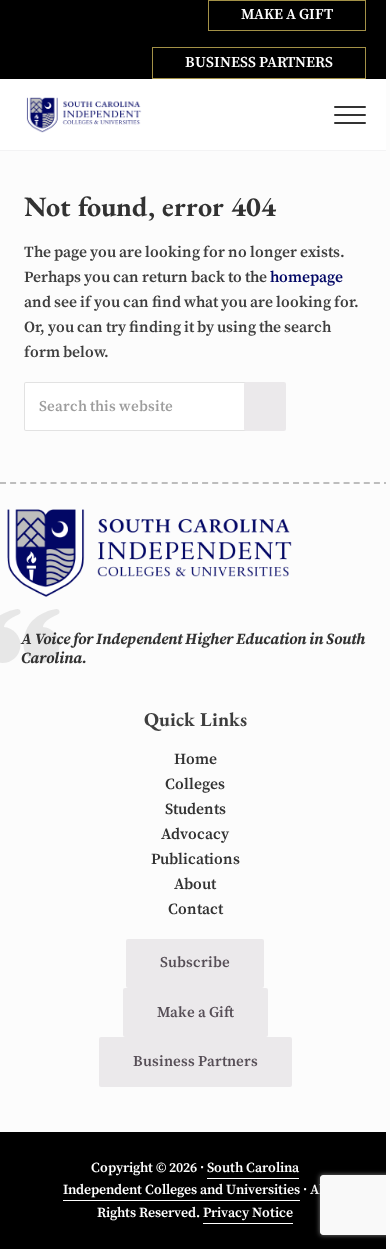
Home (195, 759)
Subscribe (195, 962)
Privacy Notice (248, 1213)
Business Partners (195, 1061)
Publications (195, 859)
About (195, 884)
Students (195, 809)
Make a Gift (195, 1012)
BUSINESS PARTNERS (259, 62)
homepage (306, 277)
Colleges (195, 784)
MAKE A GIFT (287, 14)
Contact (195, 909)
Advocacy (195, 834)
